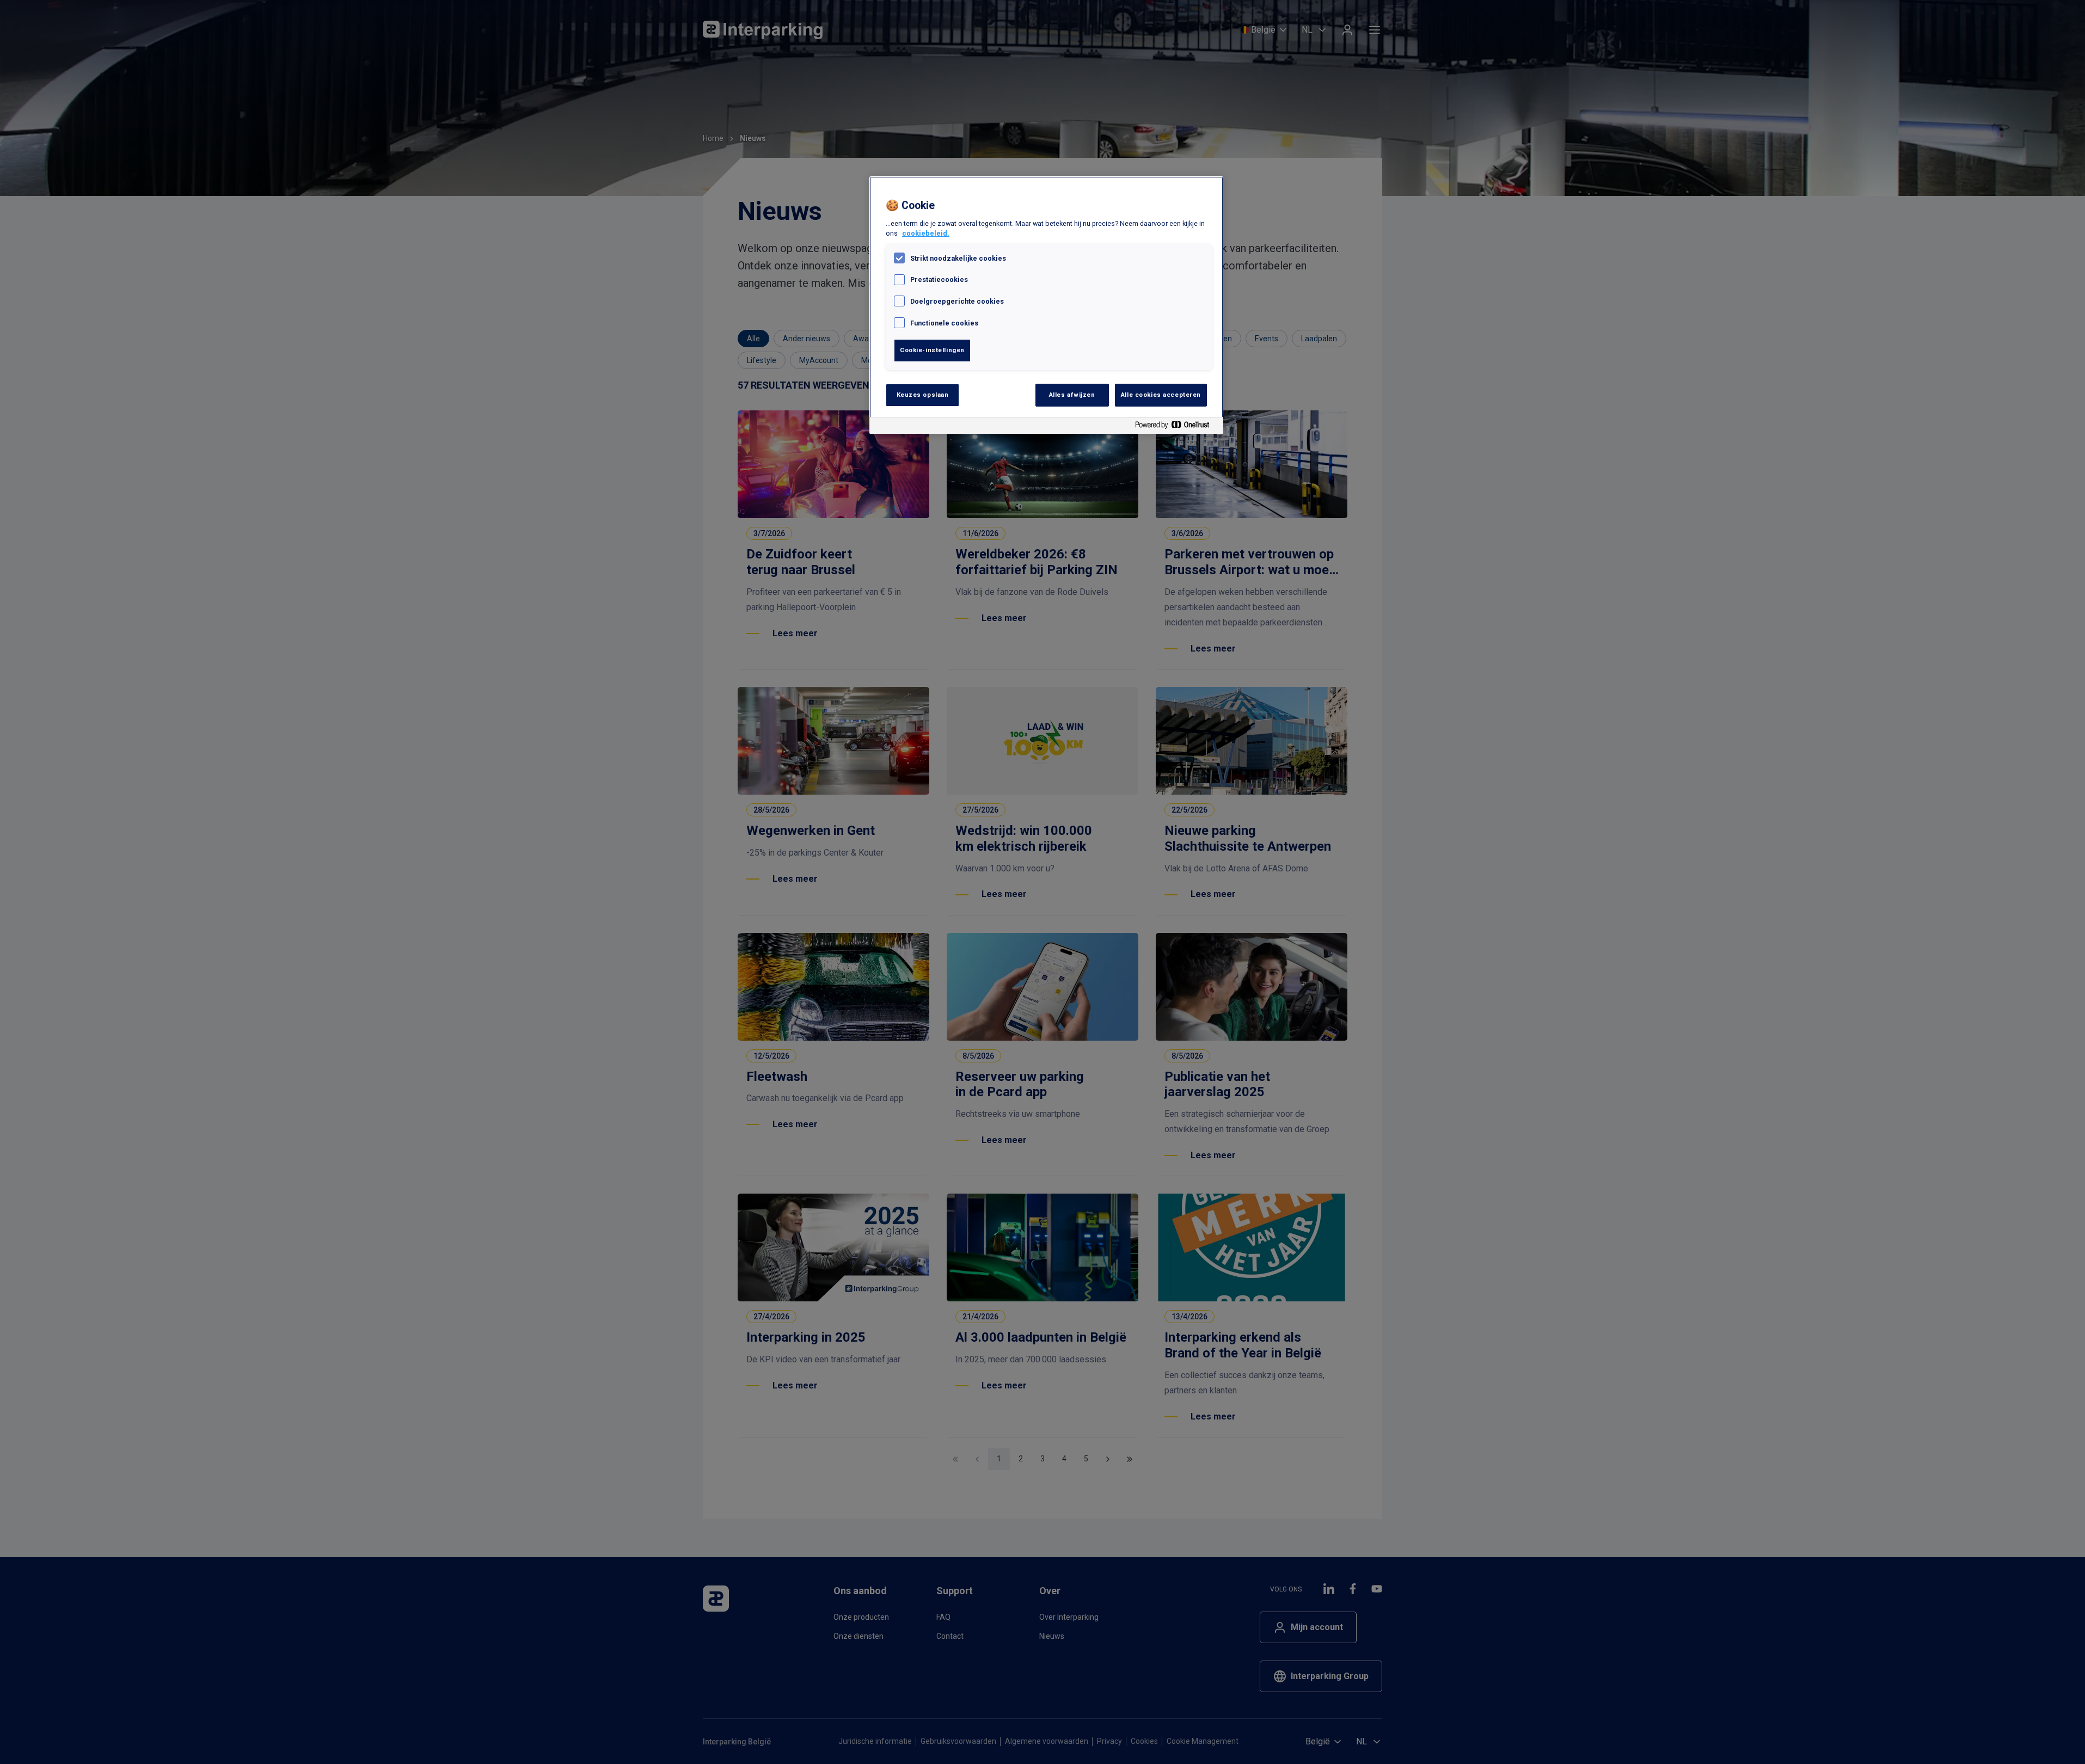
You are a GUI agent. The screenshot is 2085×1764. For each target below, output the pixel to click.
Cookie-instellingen (932, 350)
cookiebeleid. (926, 233)
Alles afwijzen (1072, 395)
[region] (1046, 305)
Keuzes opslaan (923, 395)
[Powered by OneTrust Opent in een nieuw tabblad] (1176, 427)
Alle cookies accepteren (1161, 395)
